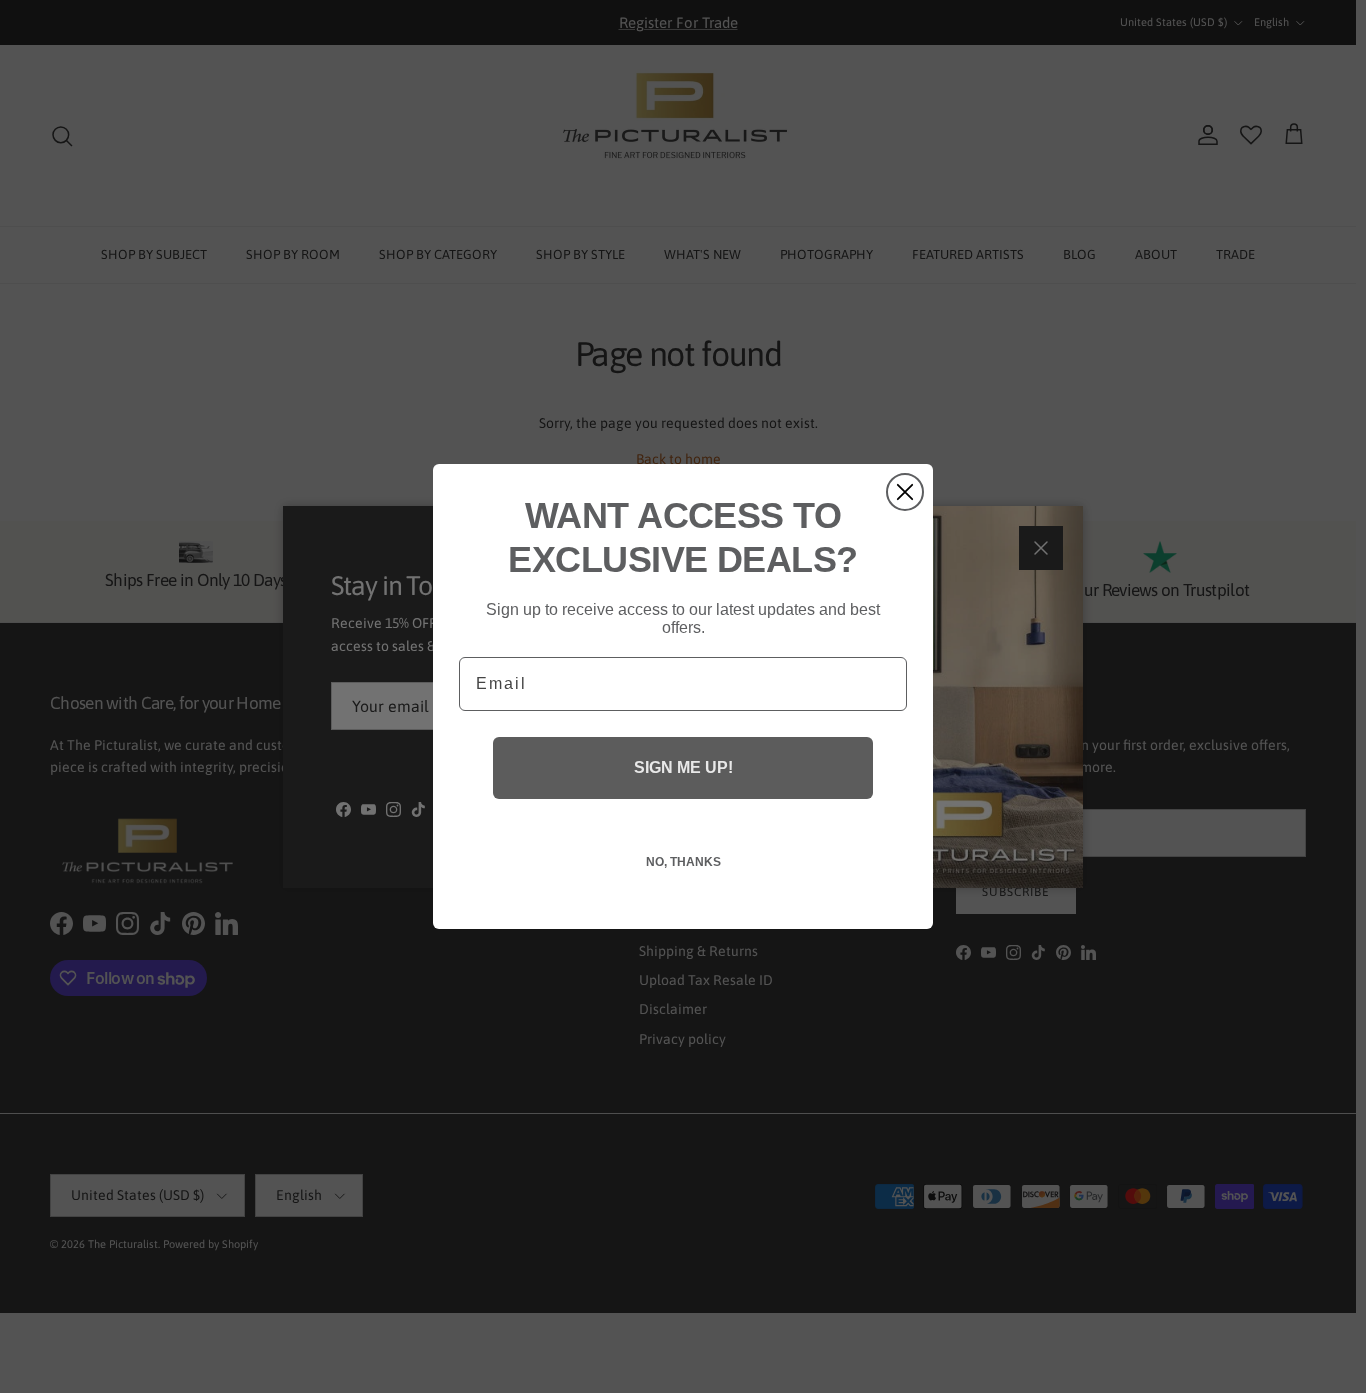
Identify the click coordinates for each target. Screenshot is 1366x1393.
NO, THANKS (683, 862)
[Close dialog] (905, 492)
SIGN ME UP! (683, 767)
